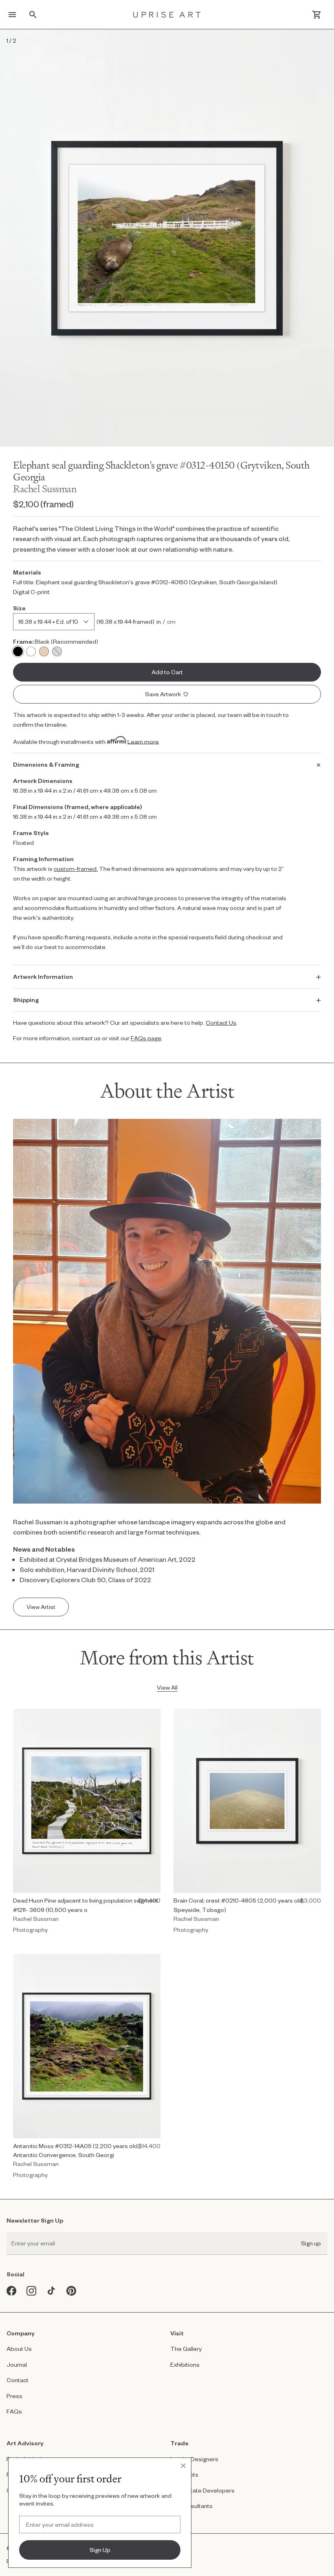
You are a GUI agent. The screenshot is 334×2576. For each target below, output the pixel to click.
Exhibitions (185, 2364)
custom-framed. (76, 869)
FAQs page (146, 1038)
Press (14, 2396)
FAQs (14, 2411)
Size (19, 608)
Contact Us (221, 1023)
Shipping (26, 1000)
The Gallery (186, 2349)
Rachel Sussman (45, 489)
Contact (18, 2380)
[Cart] (317, 15)
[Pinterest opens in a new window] (71, 2291)
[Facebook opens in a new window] (12, 2291)
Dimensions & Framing (46, 764)
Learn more (143, 741)
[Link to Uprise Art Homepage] (167, 14)
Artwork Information (43, 977)
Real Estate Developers (202, 2490)
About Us (19, 2349)
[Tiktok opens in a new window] (52, 2291)
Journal (17, 2364)
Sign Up (100, 2550)
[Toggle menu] (12, 15)
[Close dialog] (183, 2466)
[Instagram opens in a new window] (32, 2291)
